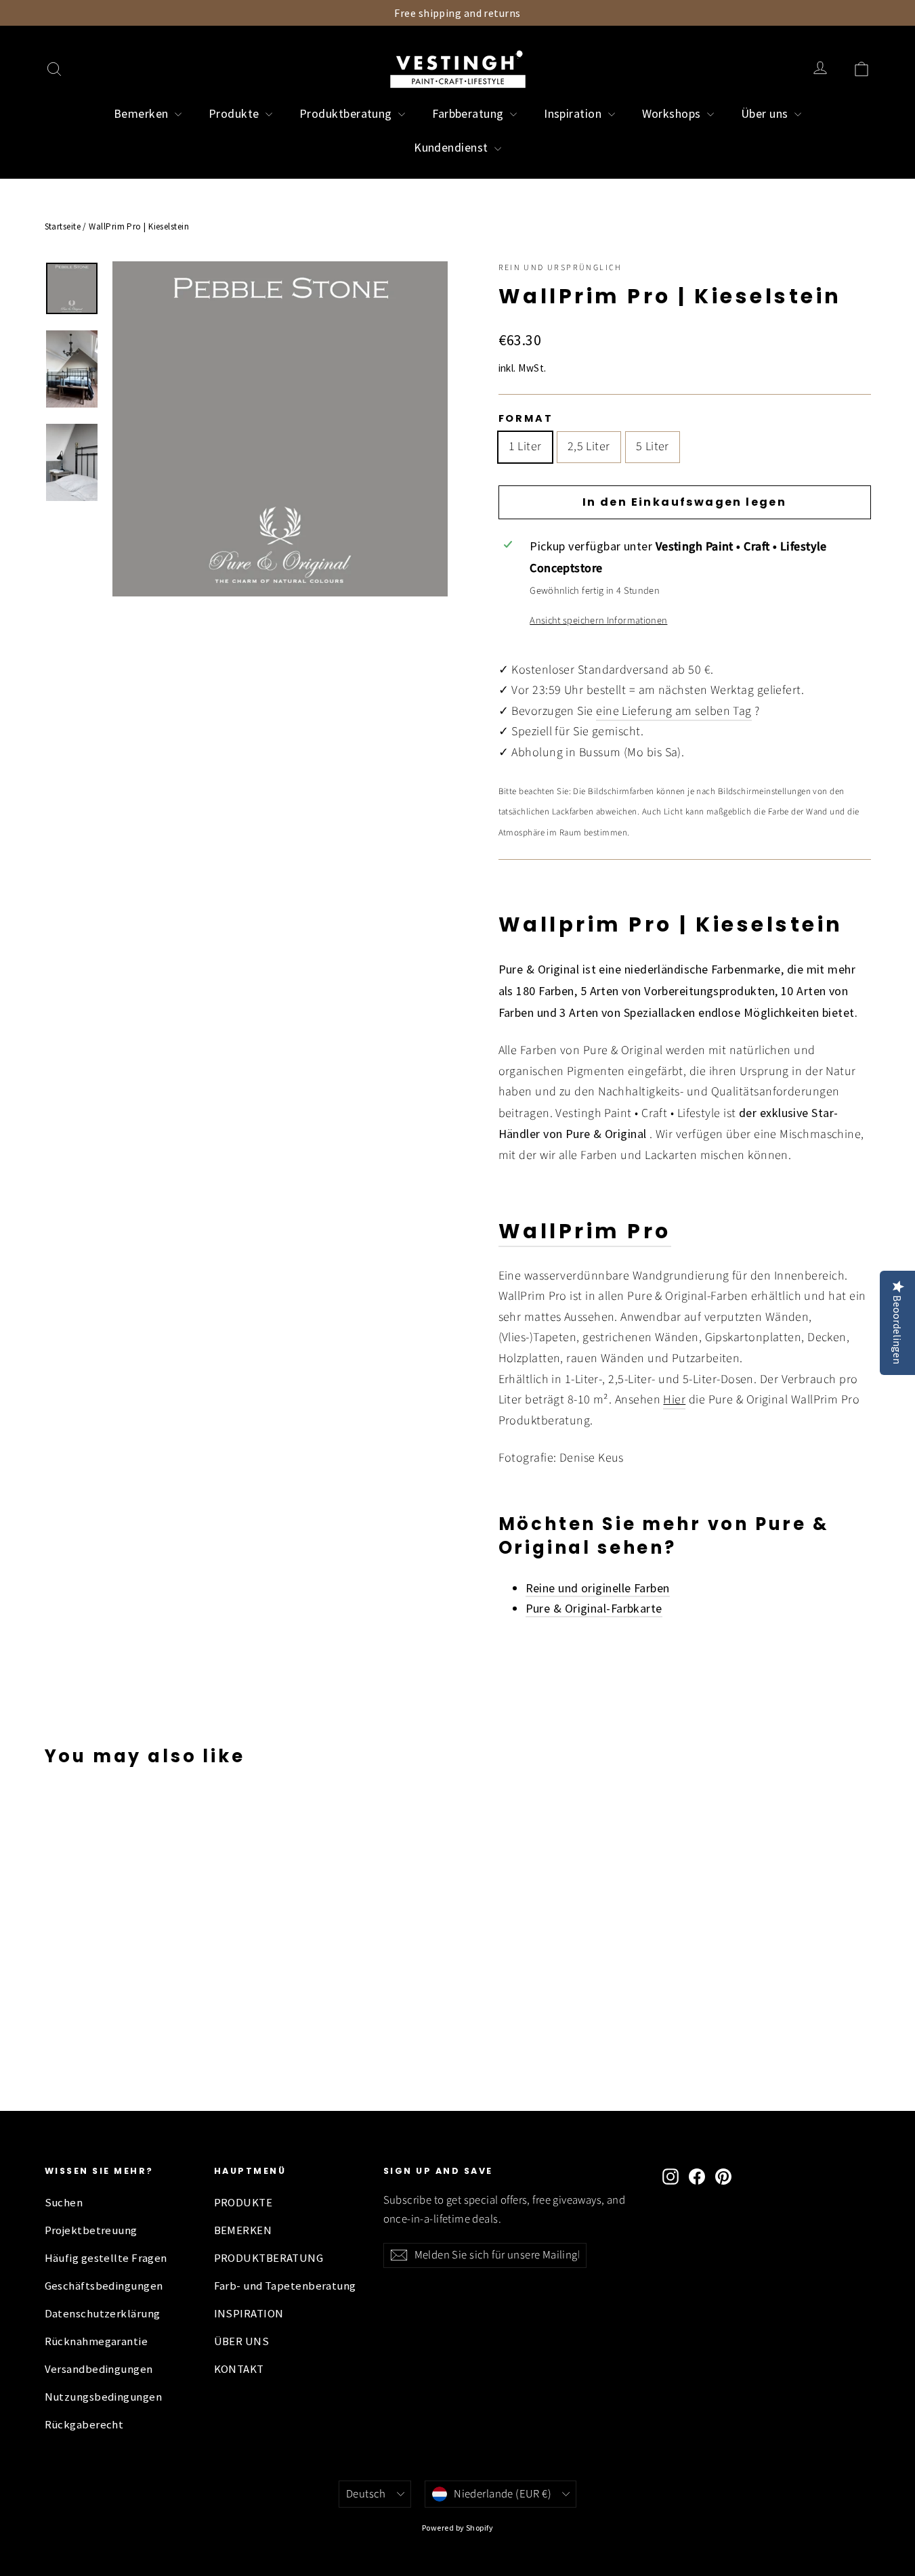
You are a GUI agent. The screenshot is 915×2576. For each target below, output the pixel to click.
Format (526, 418)
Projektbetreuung (91, 2230)
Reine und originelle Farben (598, 1588)
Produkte (235, 113)
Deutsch (366, 2494)
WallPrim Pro (585, 1231)
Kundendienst (452, 147)
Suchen (64, 2203)
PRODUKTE (243, 2203)
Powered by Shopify (457, 2528)
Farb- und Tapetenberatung (285, 2286)
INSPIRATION (249, 2314)
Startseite (63, 226)
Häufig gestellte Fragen (106, 2258)
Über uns (766, 113)
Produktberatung (347, 113)
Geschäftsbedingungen (104, 2286)
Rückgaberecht (84, 2425)
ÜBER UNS (242, 2341)
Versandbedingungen (99, 2369)
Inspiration (574, 113)
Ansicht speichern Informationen (598, 620)
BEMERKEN (243, 2230)
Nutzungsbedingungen (104, 2397)
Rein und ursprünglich (560, 268)
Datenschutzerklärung (103, 2314)
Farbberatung (469, 113)
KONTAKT (239, 2369)
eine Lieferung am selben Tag (674, 711)
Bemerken (143, 113)
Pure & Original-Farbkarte (594, 1608)
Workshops (673, 113)
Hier (674, 1400)
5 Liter (653, 446)
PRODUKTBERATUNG (269, 2258)
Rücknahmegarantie (97, 2341)
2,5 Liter (589, 446)
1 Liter (525, 446)
